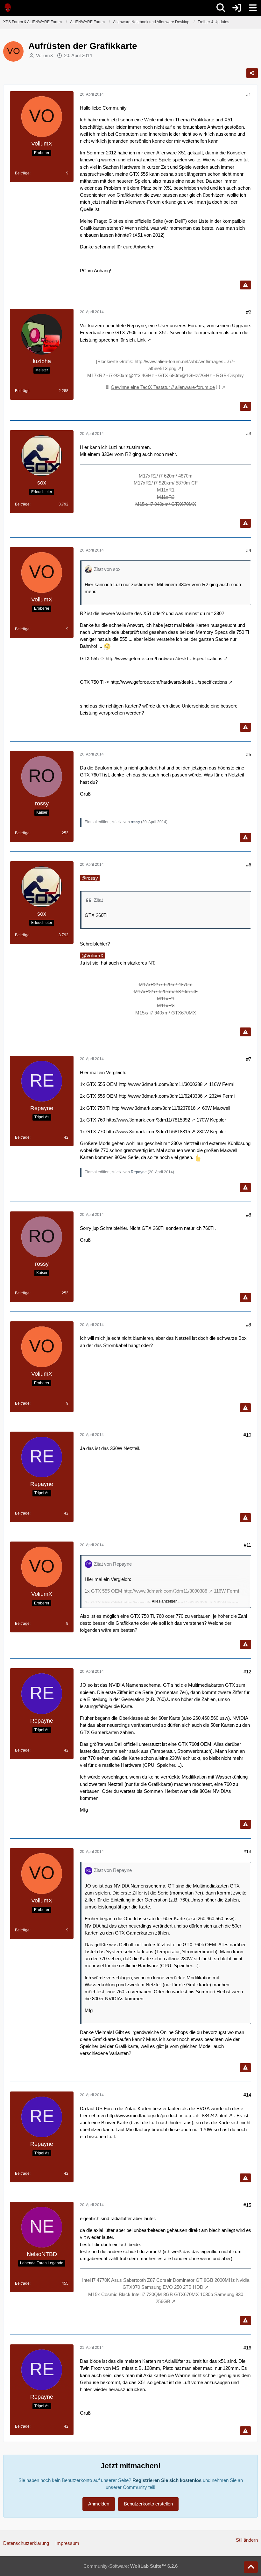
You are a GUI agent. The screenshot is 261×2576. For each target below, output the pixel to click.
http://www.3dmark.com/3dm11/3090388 (161, 1084)
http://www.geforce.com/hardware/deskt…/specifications (164, 658)
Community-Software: (130, 2566)
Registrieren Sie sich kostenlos (167, 2480)
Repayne (139, 1172)
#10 (247, 1435)
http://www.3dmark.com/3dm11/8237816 (154, 1108)
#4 (249, 550)
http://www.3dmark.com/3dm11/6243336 (161, 1096)
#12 (247, 1672)
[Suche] (221, 8)
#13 (247, 1851)
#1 (249, 95)
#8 (249, 1215)
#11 (247, 1545)
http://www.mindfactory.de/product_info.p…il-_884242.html (167, 2115)
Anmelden (99, 2504)
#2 (249, 312)
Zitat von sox (107, 569)
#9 (249, 1325)
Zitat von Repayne (113, 1564)
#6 (249, 865)
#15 (247, 2205)
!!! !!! (163, 387)
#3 (249, 434)
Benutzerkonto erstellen (148, 2504)
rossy (135, 822)
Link (141, 340)
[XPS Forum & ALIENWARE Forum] (8, 8)
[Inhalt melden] (245, 285)
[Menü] (253, 8)
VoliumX (45, 55)
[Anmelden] (237, 8)
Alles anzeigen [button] (165, 1601)
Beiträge (22, 173)
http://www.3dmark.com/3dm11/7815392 (148, 1120)
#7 (249, 1059)
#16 (247, 2348)
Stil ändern (247, 2540)
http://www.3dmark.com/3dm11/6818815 (148, 1132)
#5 (249, 754)
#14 (247, 2095)
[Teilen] (252, 73)
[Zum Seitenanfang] (251, 2567)
